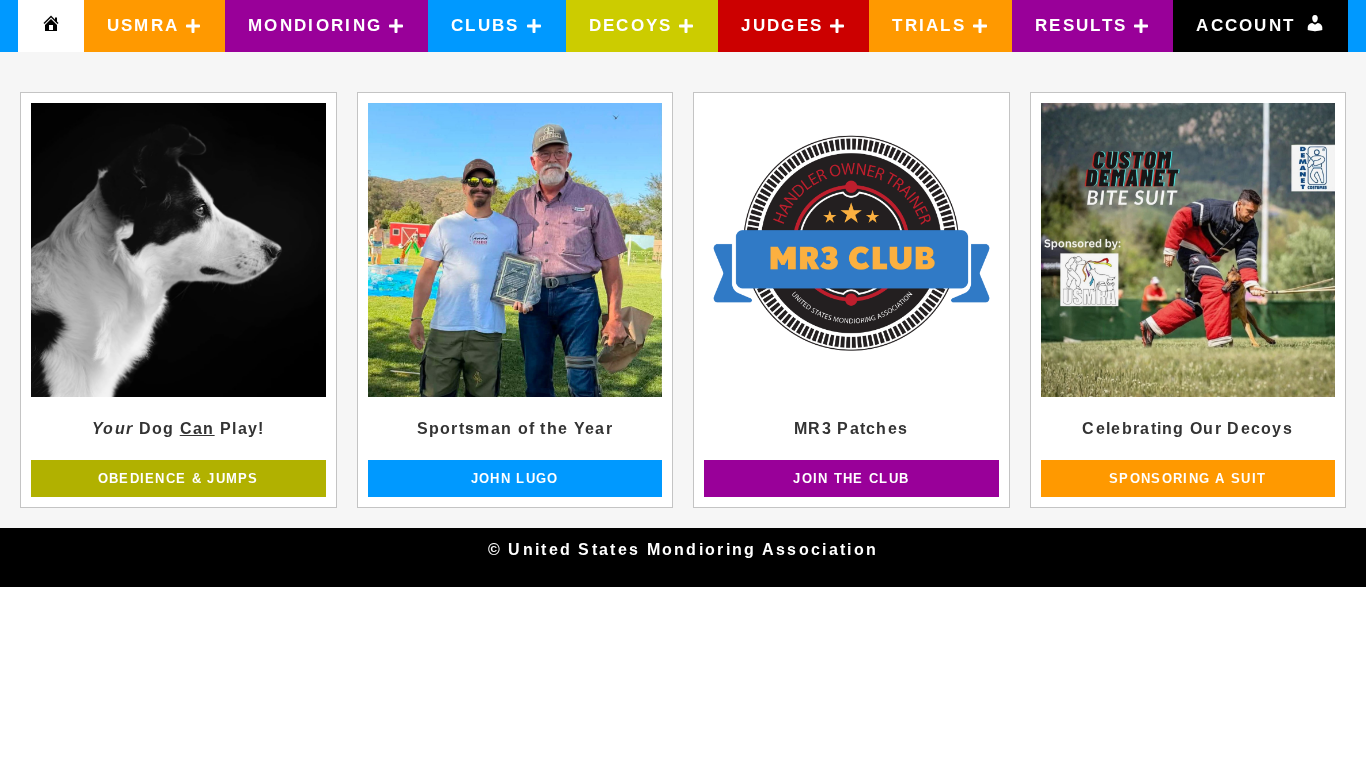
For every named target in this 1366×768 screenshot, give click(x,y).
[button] (155, 26)
